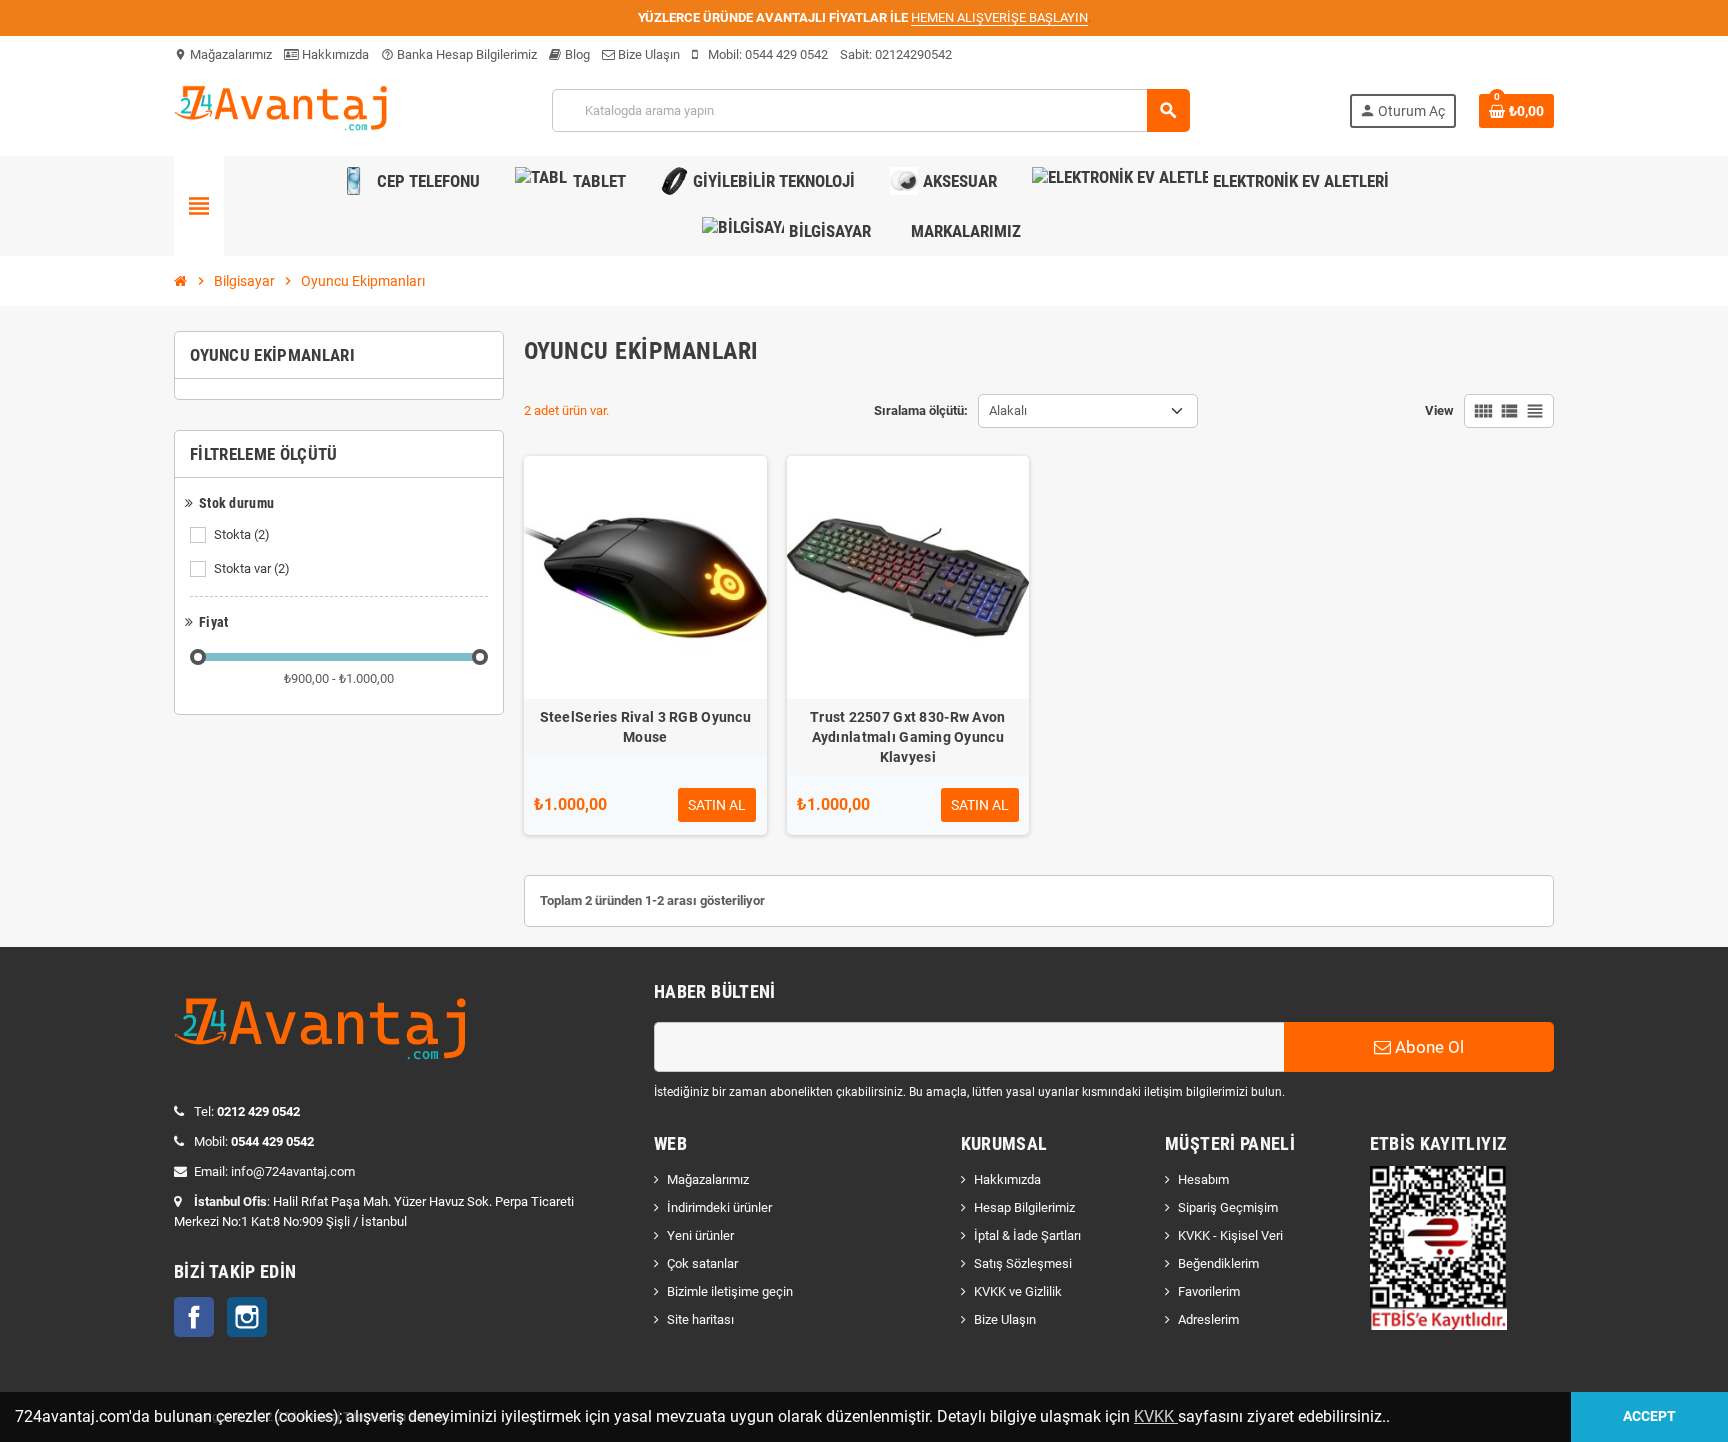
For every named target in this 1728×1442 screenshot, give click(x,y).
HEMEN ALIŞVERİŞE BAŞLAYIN (999, 17)
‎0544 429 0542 (786, 54)
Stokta (242, 534)
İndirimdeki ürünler (719, 1207)
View (1439, 410)
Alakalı (1008, 410)
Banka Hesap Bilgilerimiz (459, 54)
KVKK (1156, 1416)
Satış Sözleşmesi (1023, 1263)
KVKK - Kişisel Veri (1230, 1235)
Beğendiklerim (1218, 1263)
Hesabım (1203, 1179)
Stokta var (252, 568)
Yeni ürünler (700, 1235)
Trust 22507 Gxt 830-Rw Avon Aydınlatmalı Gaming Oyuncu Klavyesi (908, 737)
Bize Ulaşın (647, 54)
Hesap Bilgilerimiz (1024, 1207)
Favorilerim (1209, 1291)
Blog (576, 54)
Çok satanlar (702, 1263)
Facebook (194, 1317)
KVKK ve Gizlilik (1018, 1291)
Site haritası (700, 1319)
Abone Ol (1427, 1047)
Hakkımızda (334, 54)
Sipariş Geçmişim (1228, 1207)
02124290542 (913, 54)
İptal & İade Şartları (1027, 1235)
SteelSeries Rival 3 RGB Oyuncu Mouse (645, 727)
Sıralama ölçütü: (921, 410)
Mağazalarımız (223, 54)
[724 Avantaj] (283, 109)
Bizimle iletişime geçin (730, 1291)
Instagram (247, 1317)
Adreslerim (1208, 1319)
